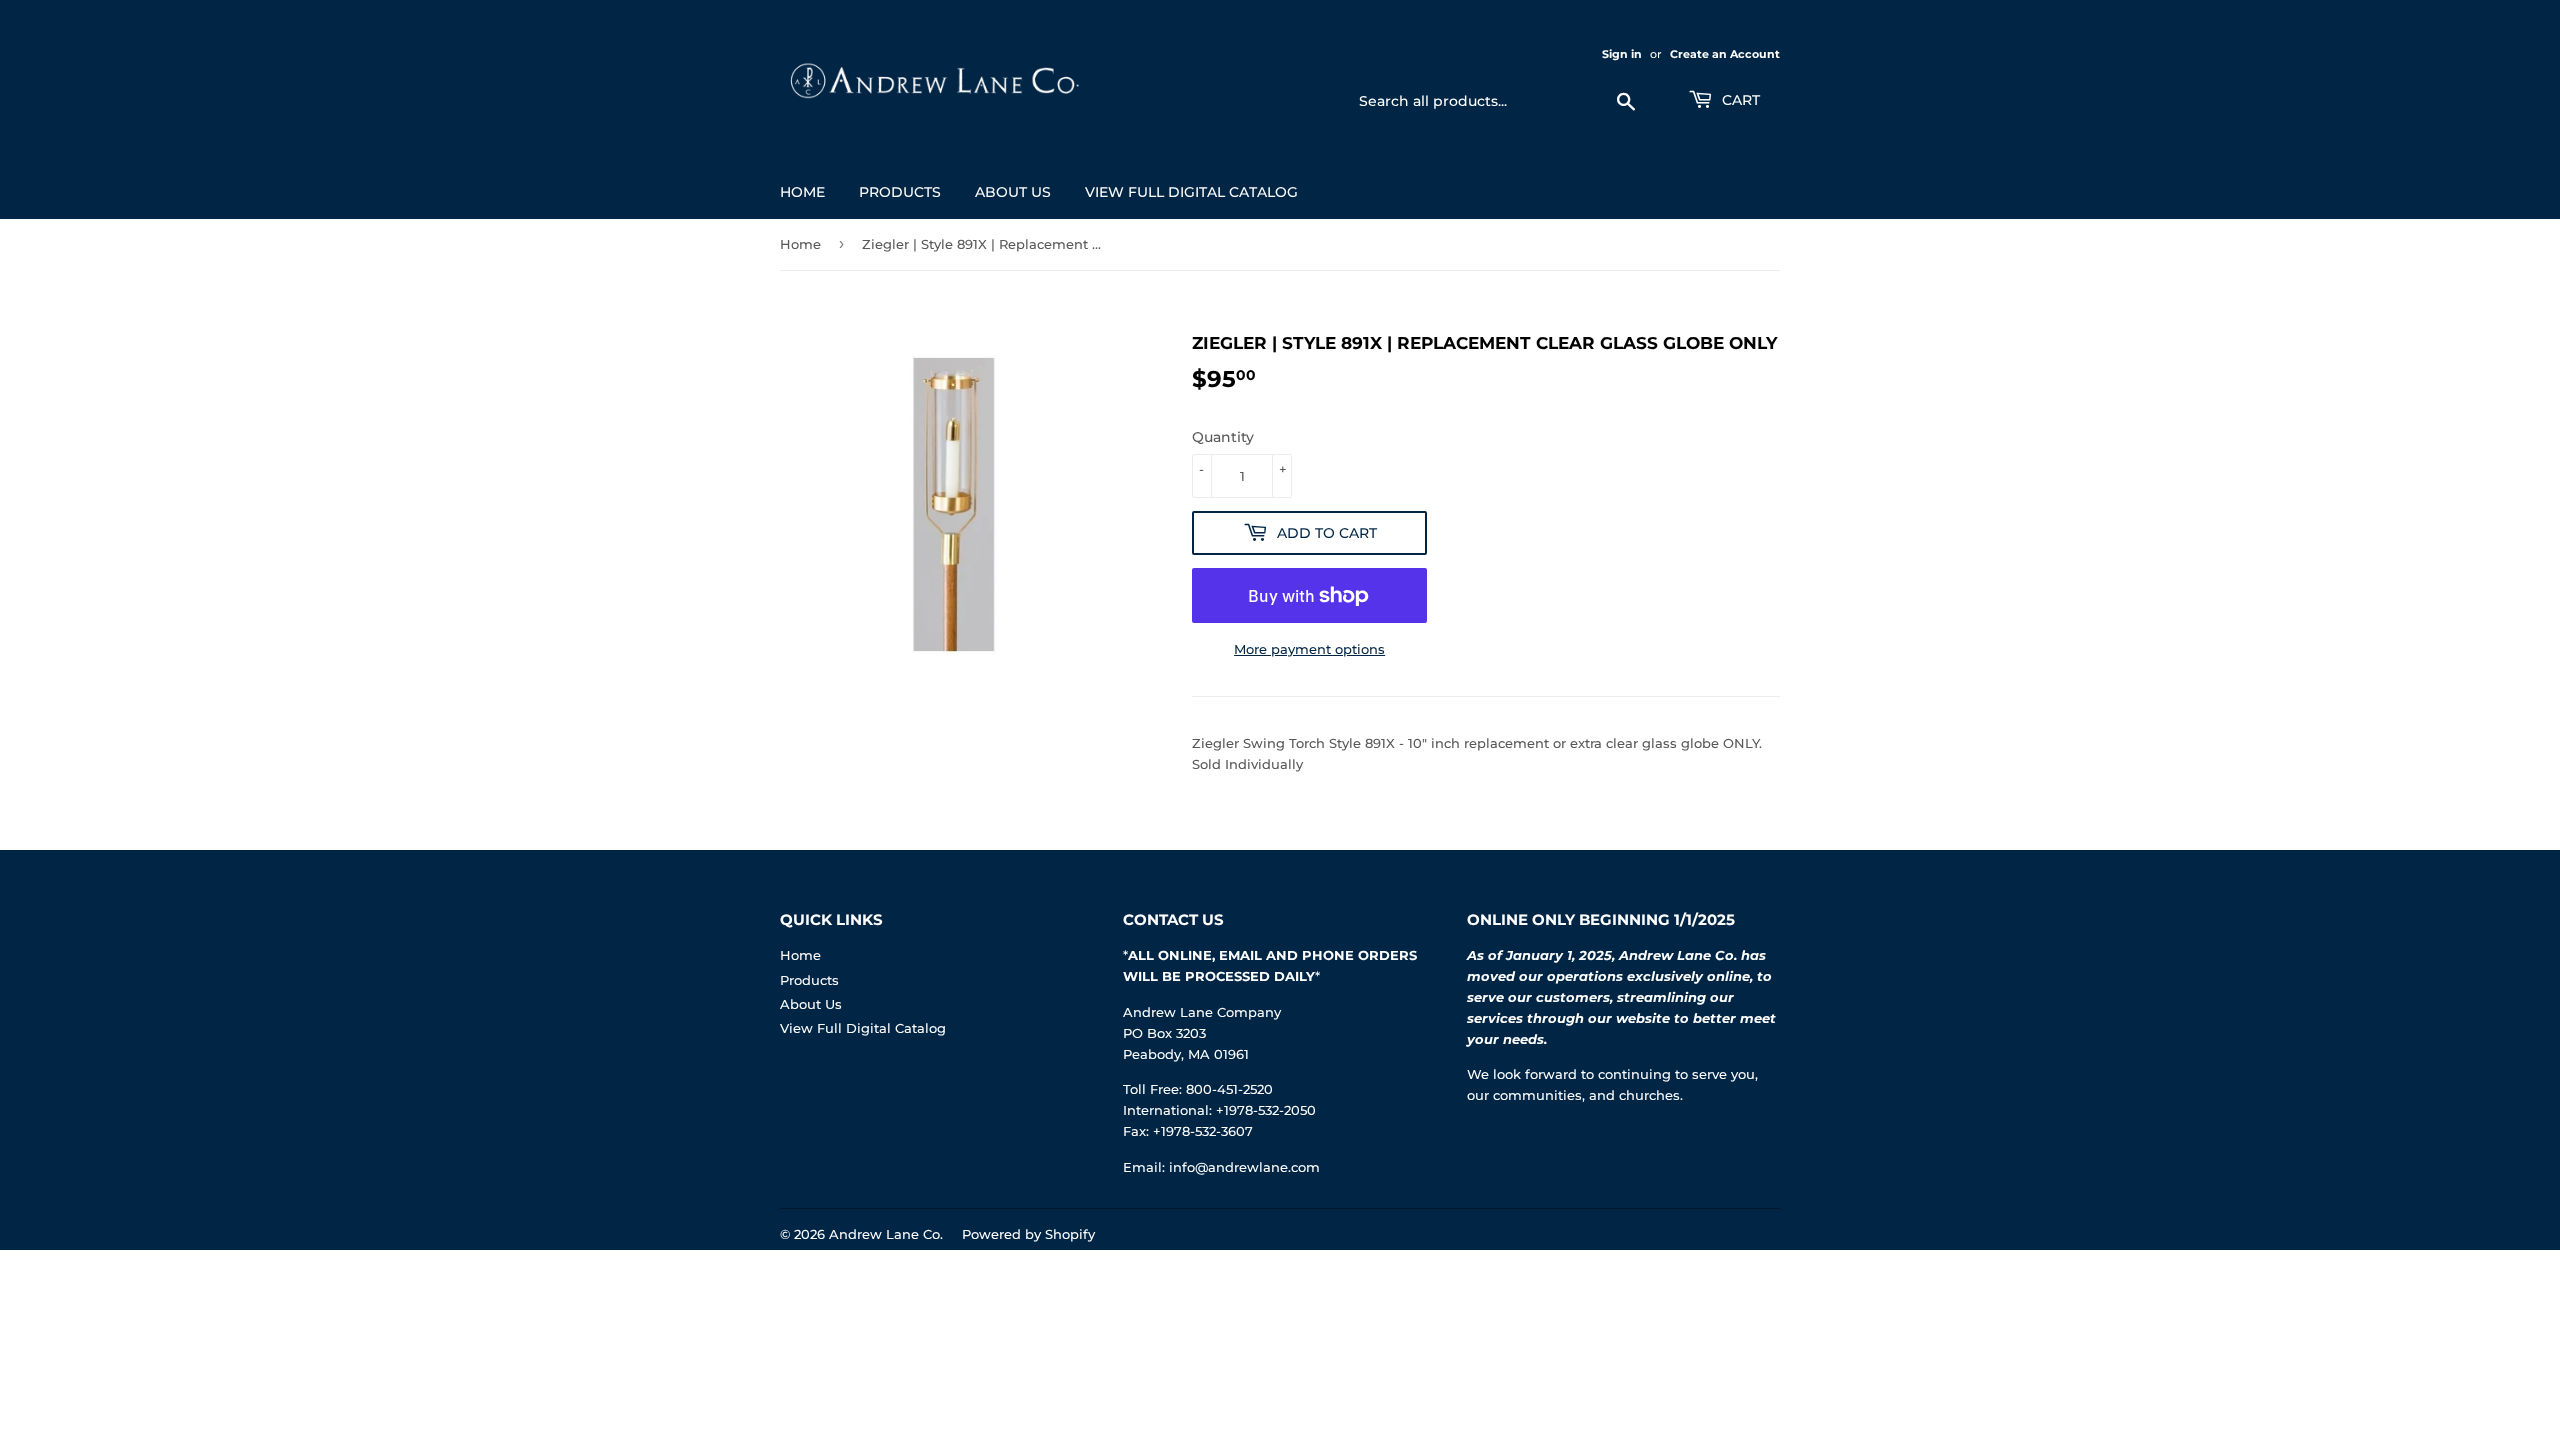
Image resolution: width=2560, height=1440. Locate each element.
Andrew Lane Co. (886, 1234)
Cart (1739, 100)
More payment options (1309, 649)
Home (802, 192)
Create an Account (1725, 54)
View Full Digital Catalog (1191, 192)
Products (900, 192)
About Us (1013, 192)
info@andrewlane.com (1244, 1167)
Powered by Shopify (1028, 1234)
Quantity (1223, 437)
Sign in (1622, 54)
